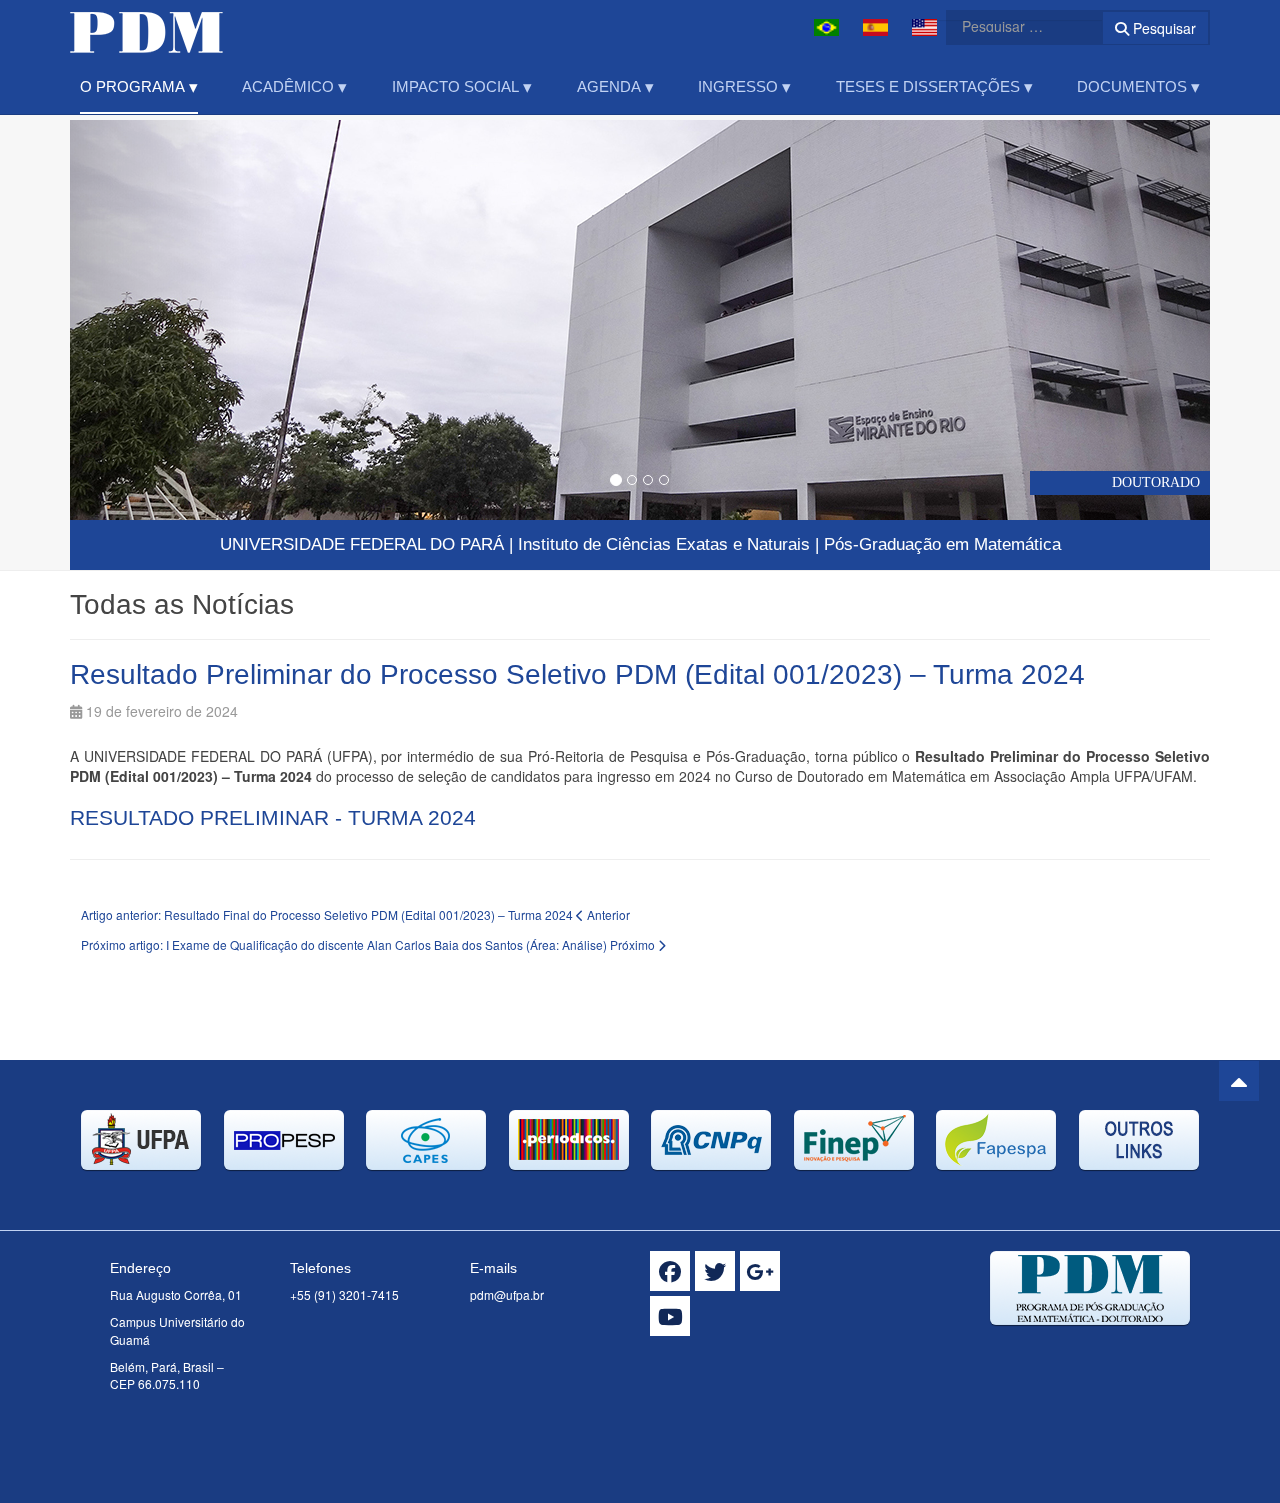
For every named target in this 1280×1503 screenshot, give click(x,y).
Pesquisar (1162, 28)
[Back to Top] (1239, 1081)
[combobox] (1012, 26)
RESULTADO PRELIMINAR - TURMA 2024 (273, 817)
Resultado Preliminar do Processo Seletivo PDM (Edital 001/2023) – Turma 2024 (577, 674)
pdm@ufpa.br (507, 1294)
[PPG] (146, 27)
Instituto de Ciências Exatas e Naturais (664, 544)
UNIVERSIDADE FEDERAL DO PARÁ (362, 544)
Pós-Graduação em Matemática (942, 544)
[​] (670, 1271)
